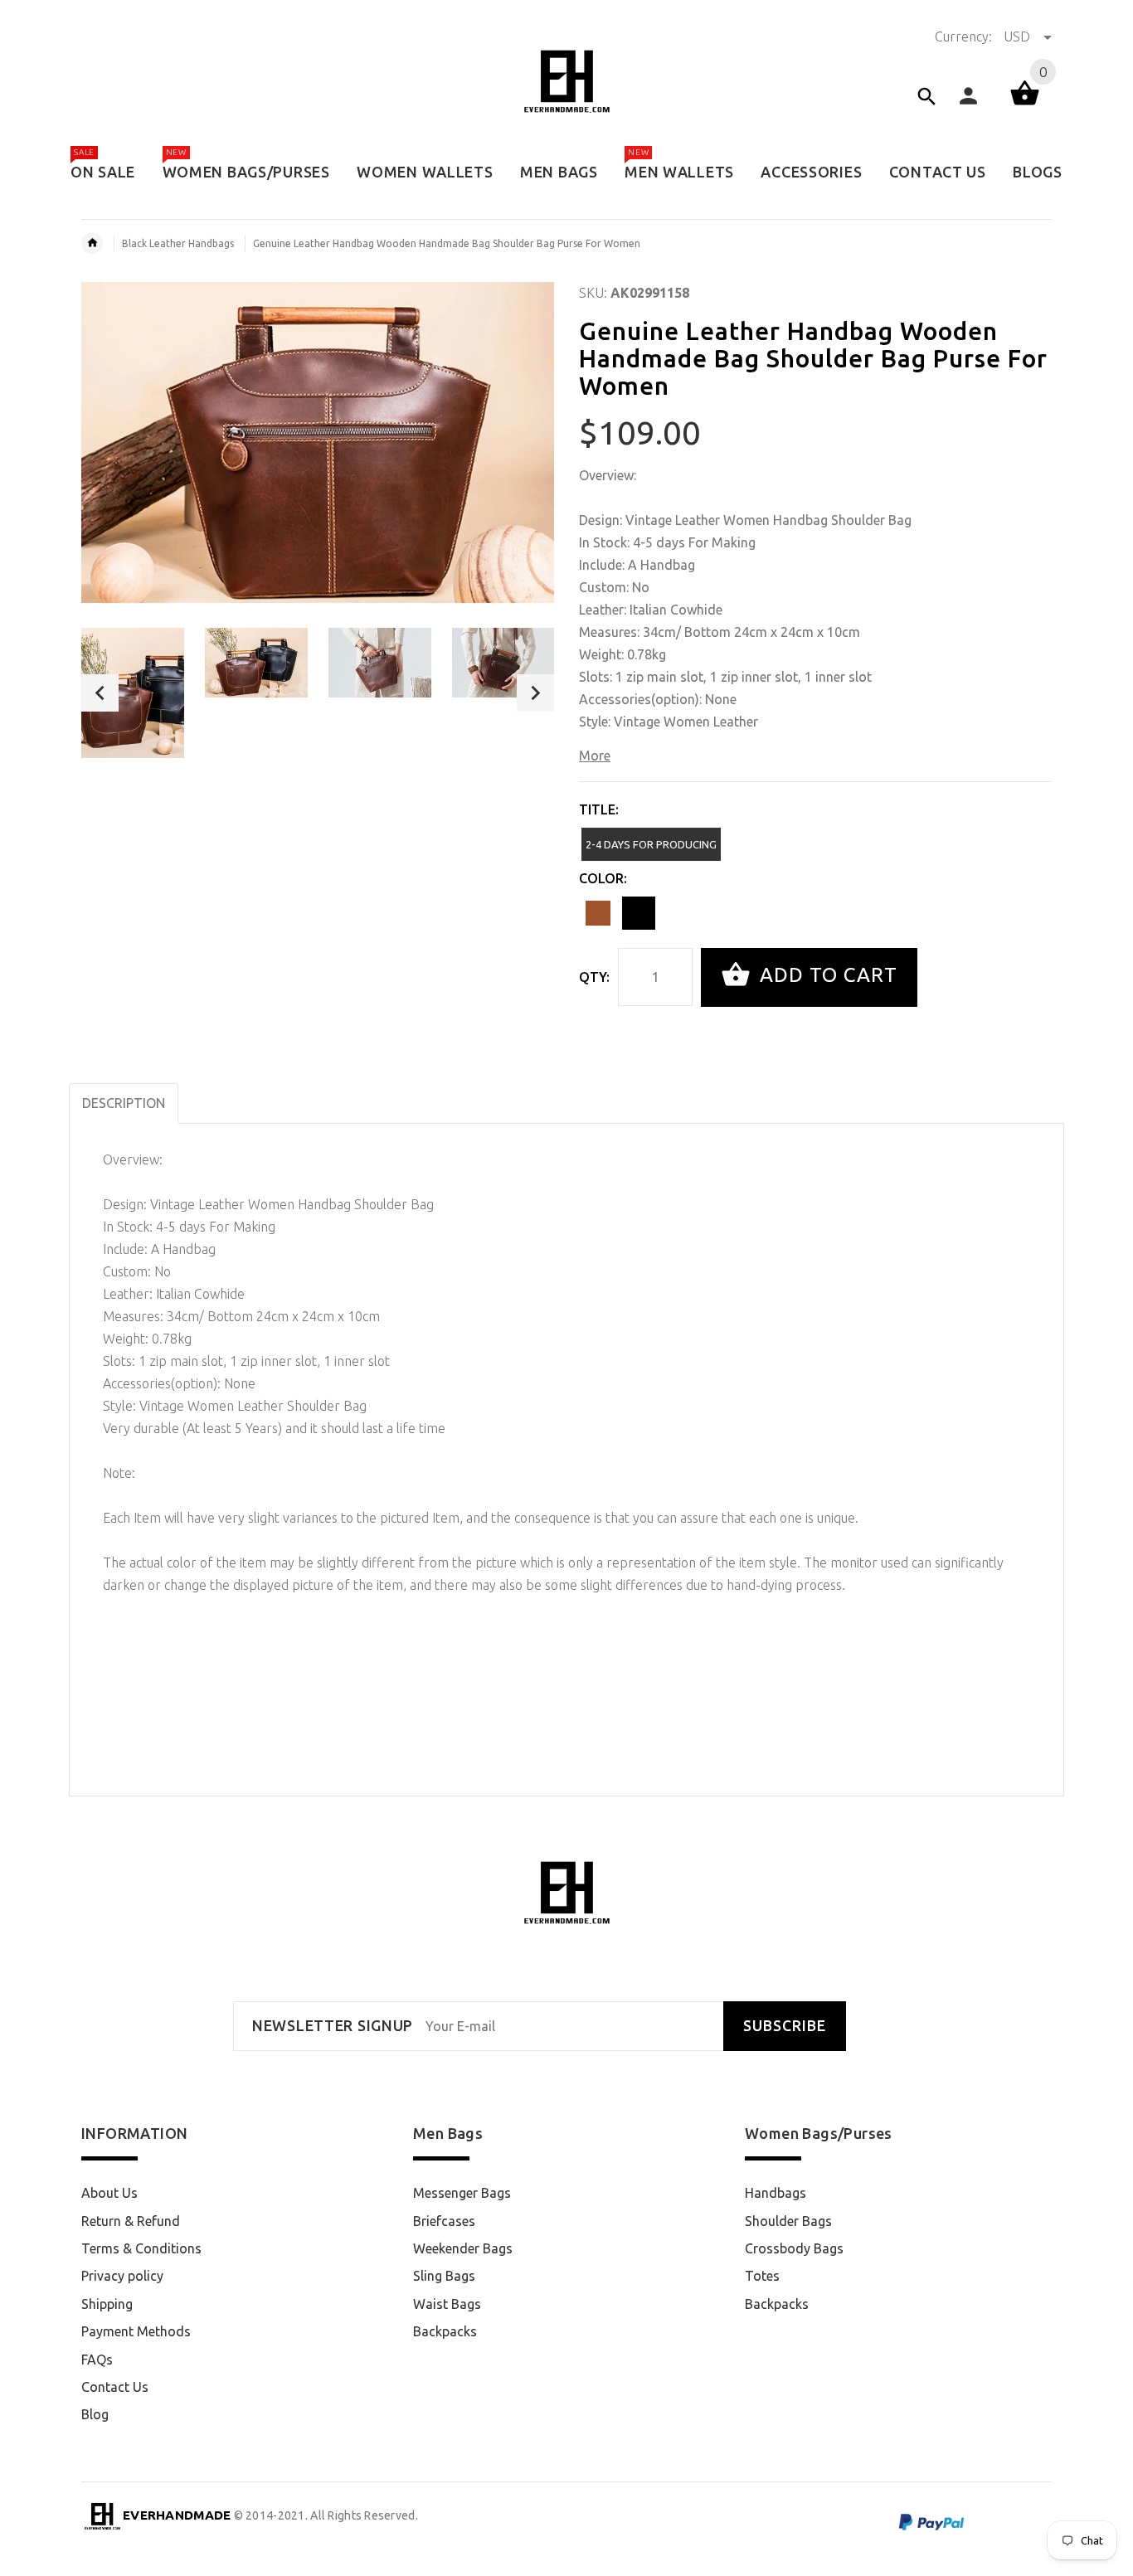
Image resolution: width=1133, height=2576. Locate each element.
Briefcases (444, 2221)
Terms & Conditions (141, 2248)
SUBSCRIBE (785, 2026)
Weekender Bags (463, 2248)
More (595, 756)
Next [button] (535, 693)
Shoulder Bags (788, 2221)
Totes (762, 2276)
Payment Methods (136, 2331)
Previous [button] (100, 693)
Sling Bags (444, 2276)
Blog (95, 2414)
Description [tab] (124, 1103)
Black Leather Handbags (178, 243)
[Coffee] (598, 913)
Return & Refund (131, 2221)
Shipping (107, 2304)
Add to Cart (826, 976)
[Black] (639, 913)
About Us (109, 2193)
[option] (133, 693)
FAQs (97, 2360)
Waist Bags (447, 2304)
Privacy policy (122, 2276)
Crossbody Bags (794, 2248)
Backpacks (445, 2331)
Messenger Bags (462, 2193)
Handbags (776, 2193)
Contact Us (115, 2387)
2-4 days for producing (651, 844)
